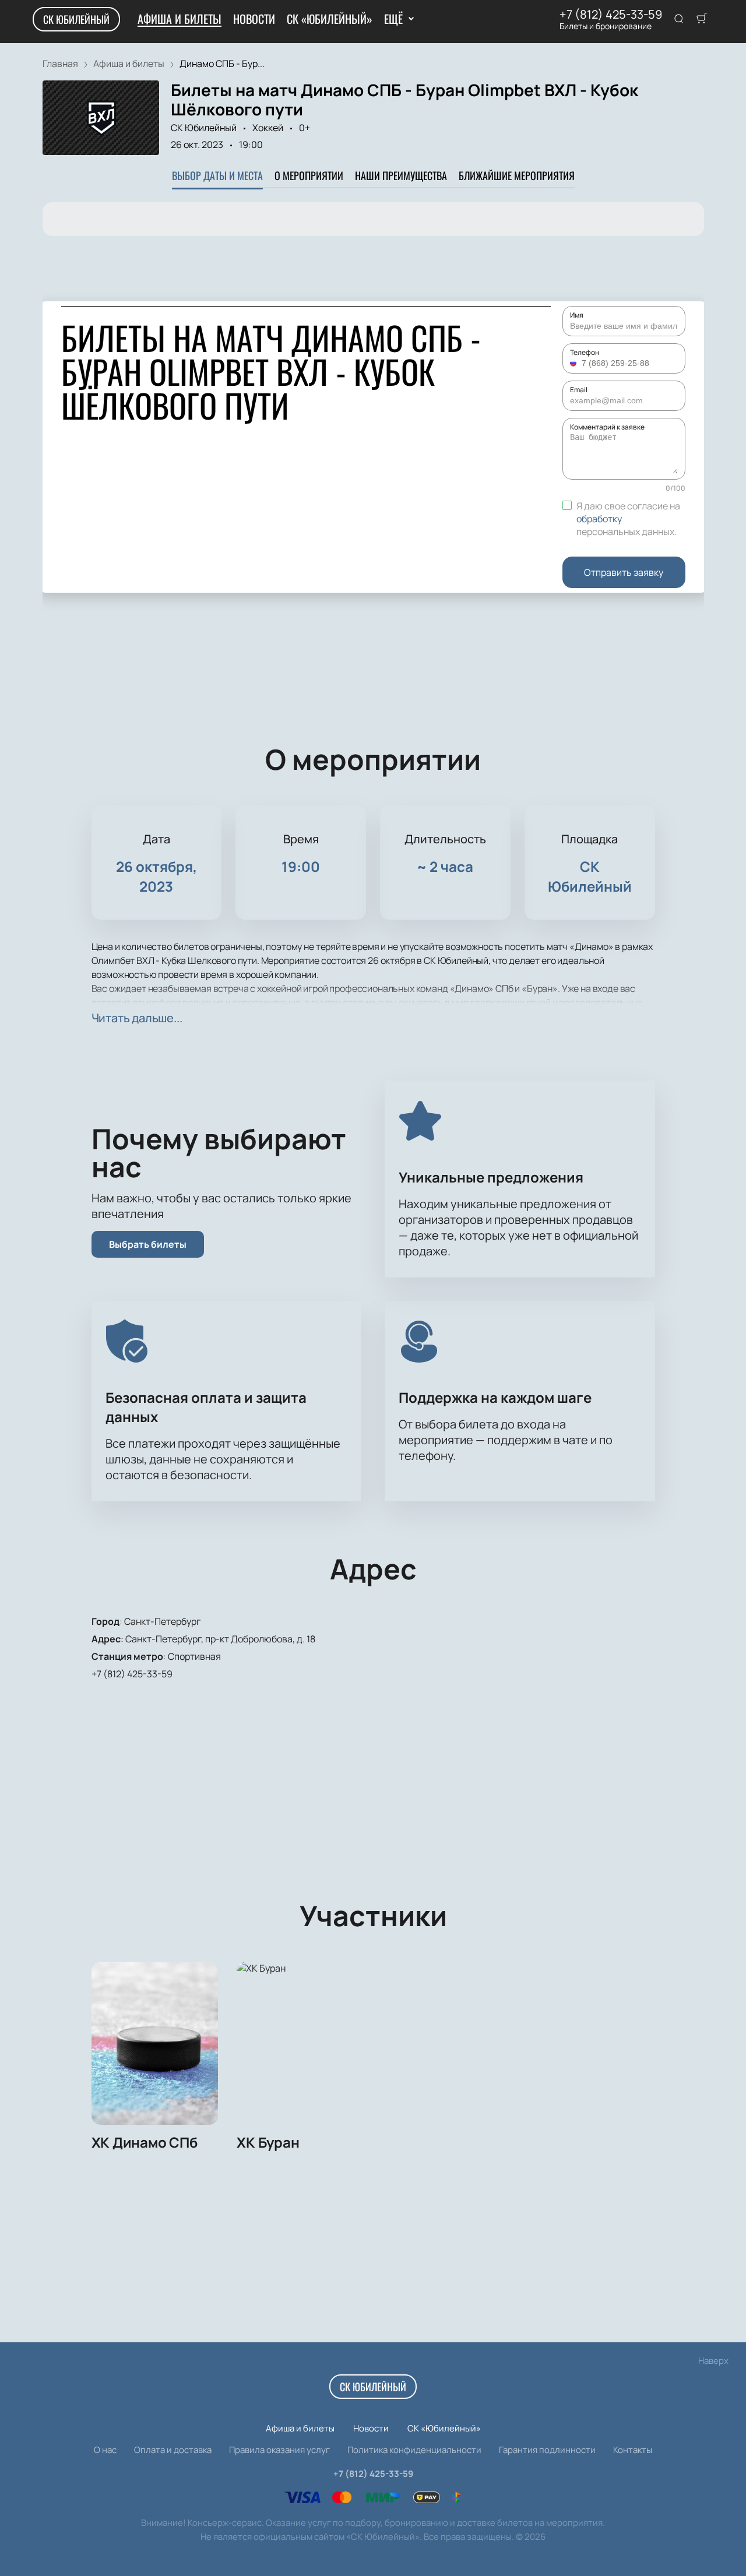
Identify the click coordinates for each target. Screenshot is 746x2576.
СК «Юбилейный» (330, 19)
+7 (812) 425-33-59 (611, 15)
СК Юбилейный (76, 19)
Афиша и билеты (180, 19)
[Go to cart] (702, 19)
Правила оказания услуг (279, 2450)
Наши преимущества (401, 175)
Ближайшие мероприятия (517, 175)
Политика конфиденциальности (414, 2450)
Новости (254, 19)
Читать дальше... (137, 1018)
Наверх (713, 2361)
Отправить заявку (624, 572)
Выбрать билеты (148, 1244)
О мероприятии (309, 175)
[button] (575, 363)
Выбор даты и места (217, 175)
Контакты (633, 2450)
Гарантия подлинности (547, 2450)
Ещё (393, 19)
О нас (105, 2450)
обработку (599, 519)
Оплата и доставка (173, 2450)
